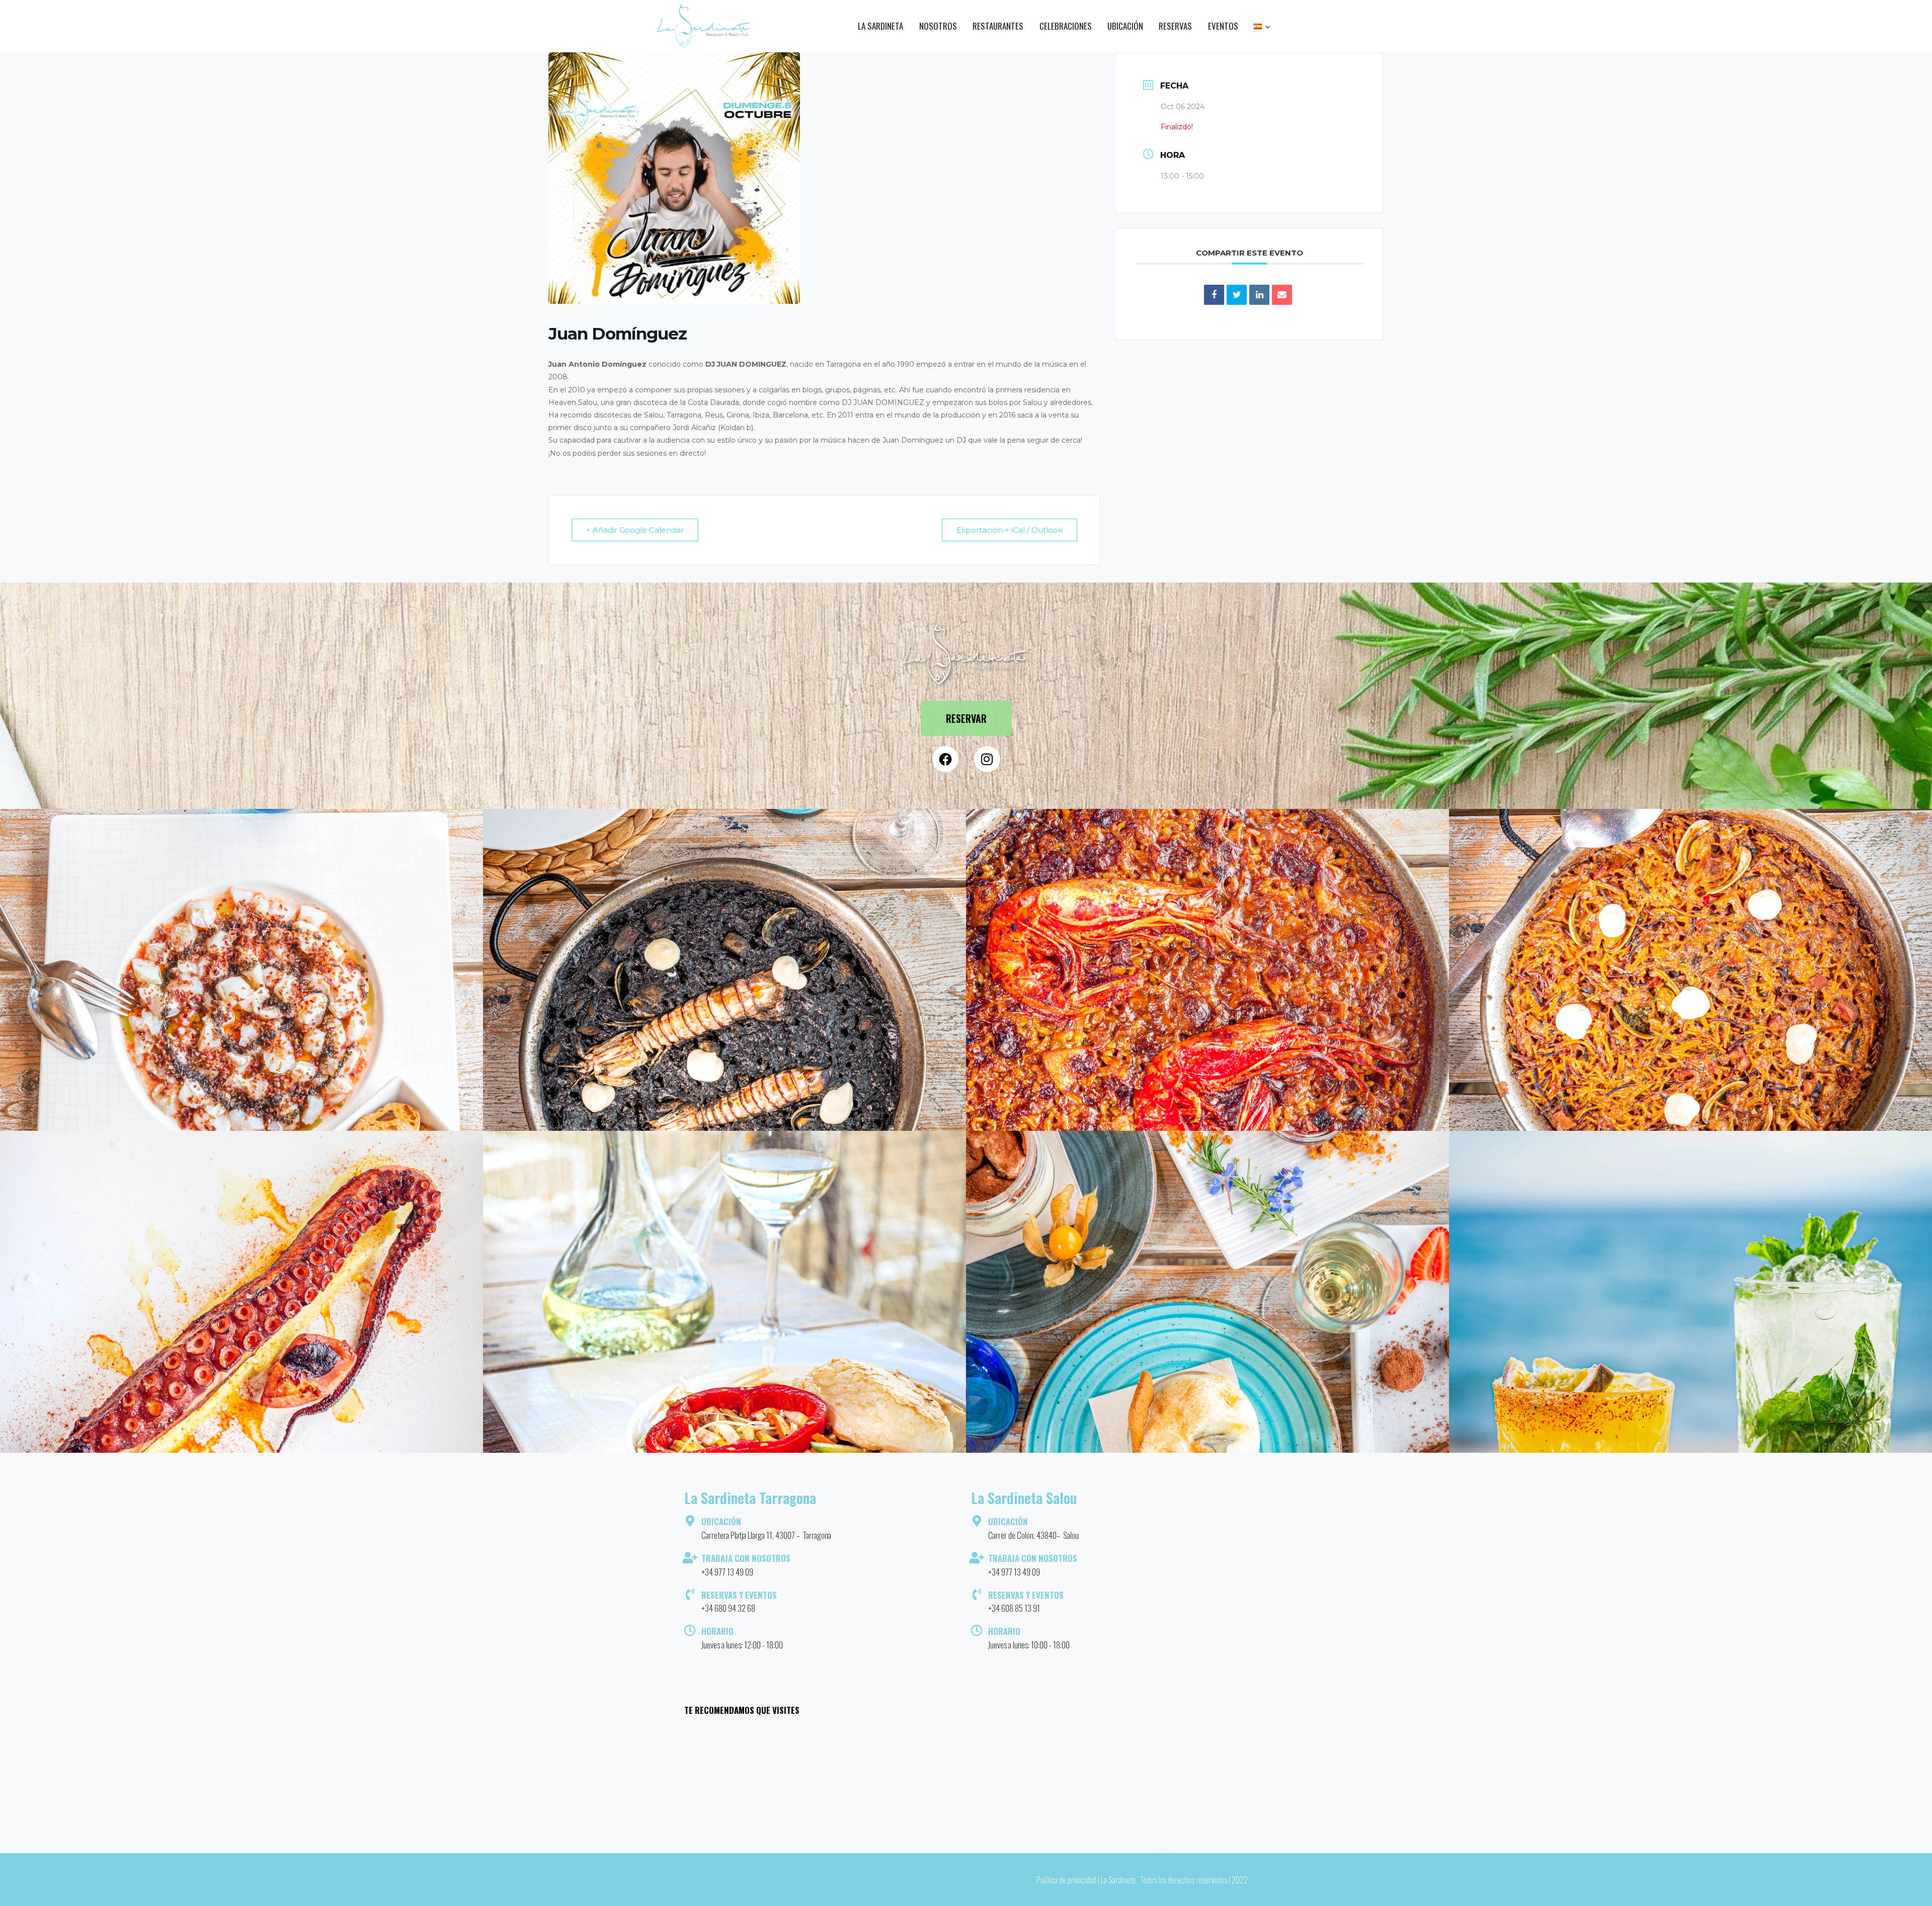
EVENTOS (1223, 26)
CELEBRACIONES (1066, 26)
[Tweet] (1237, 295)
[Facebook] (945, 759)
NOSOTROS (938, 26)
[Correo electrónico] (1282, 295)
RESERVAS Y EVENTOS (739, 1595)
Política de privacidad (1066, 1880)
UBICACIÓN (1125, 26)
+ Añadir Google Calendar (635, 530)
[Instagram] (987, 759)
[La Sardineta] (704, 26)
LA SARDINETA (880, 26)
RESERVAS (1175, 26)
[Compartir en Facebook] (1214, 295)
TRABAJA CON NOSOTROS (746, 1558)
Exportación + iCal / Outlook (1010, 530)
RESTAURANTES (998, 26)
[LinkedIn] (1259, 295)
